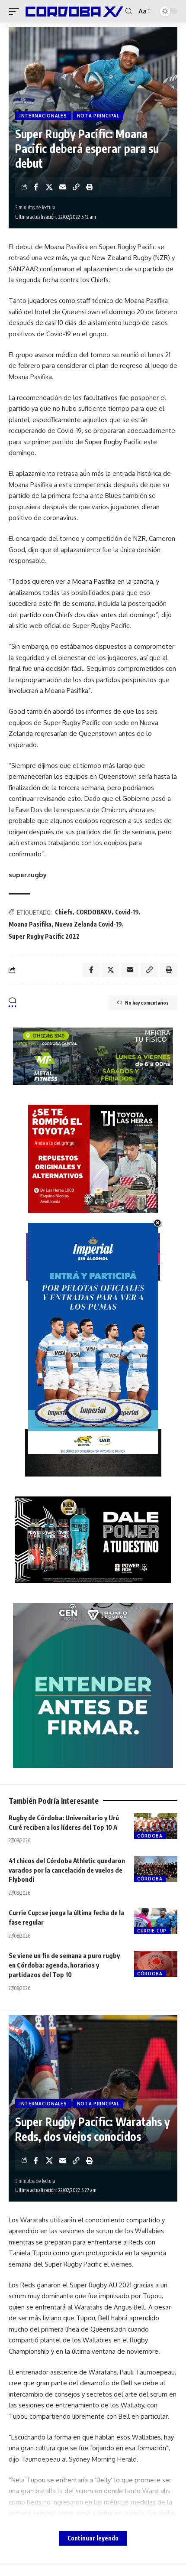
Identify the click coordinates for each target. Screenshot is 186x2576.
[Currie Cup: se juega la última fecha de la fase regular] (156, 1921)
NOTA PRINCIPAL (98, 116)
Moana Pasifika (30, 924)
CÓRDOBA (150, 1836)
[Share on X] (49, 187)
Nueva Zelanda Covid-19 (88, 924)
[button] (16, 11)
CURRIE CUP (152, 1931)
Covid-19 (127, 912)
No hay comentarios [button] (147, 1003)
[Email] (63, 187)
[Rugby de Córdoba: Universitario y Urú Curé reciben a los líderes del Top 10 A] (156, 1826)
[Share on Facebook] (36, 187)
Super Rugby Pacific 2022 (44, 936)
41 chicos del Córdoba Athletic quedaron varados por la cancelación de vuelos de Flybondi (67, 1870)
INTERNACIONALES (43, 116)
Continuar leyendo (93, 2538)
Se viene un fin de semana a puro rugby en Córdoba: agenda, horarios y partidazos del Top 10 (64, 1965)
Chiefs (64, 912)
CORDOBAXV (94, 912)
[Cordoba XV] (73, 11)
